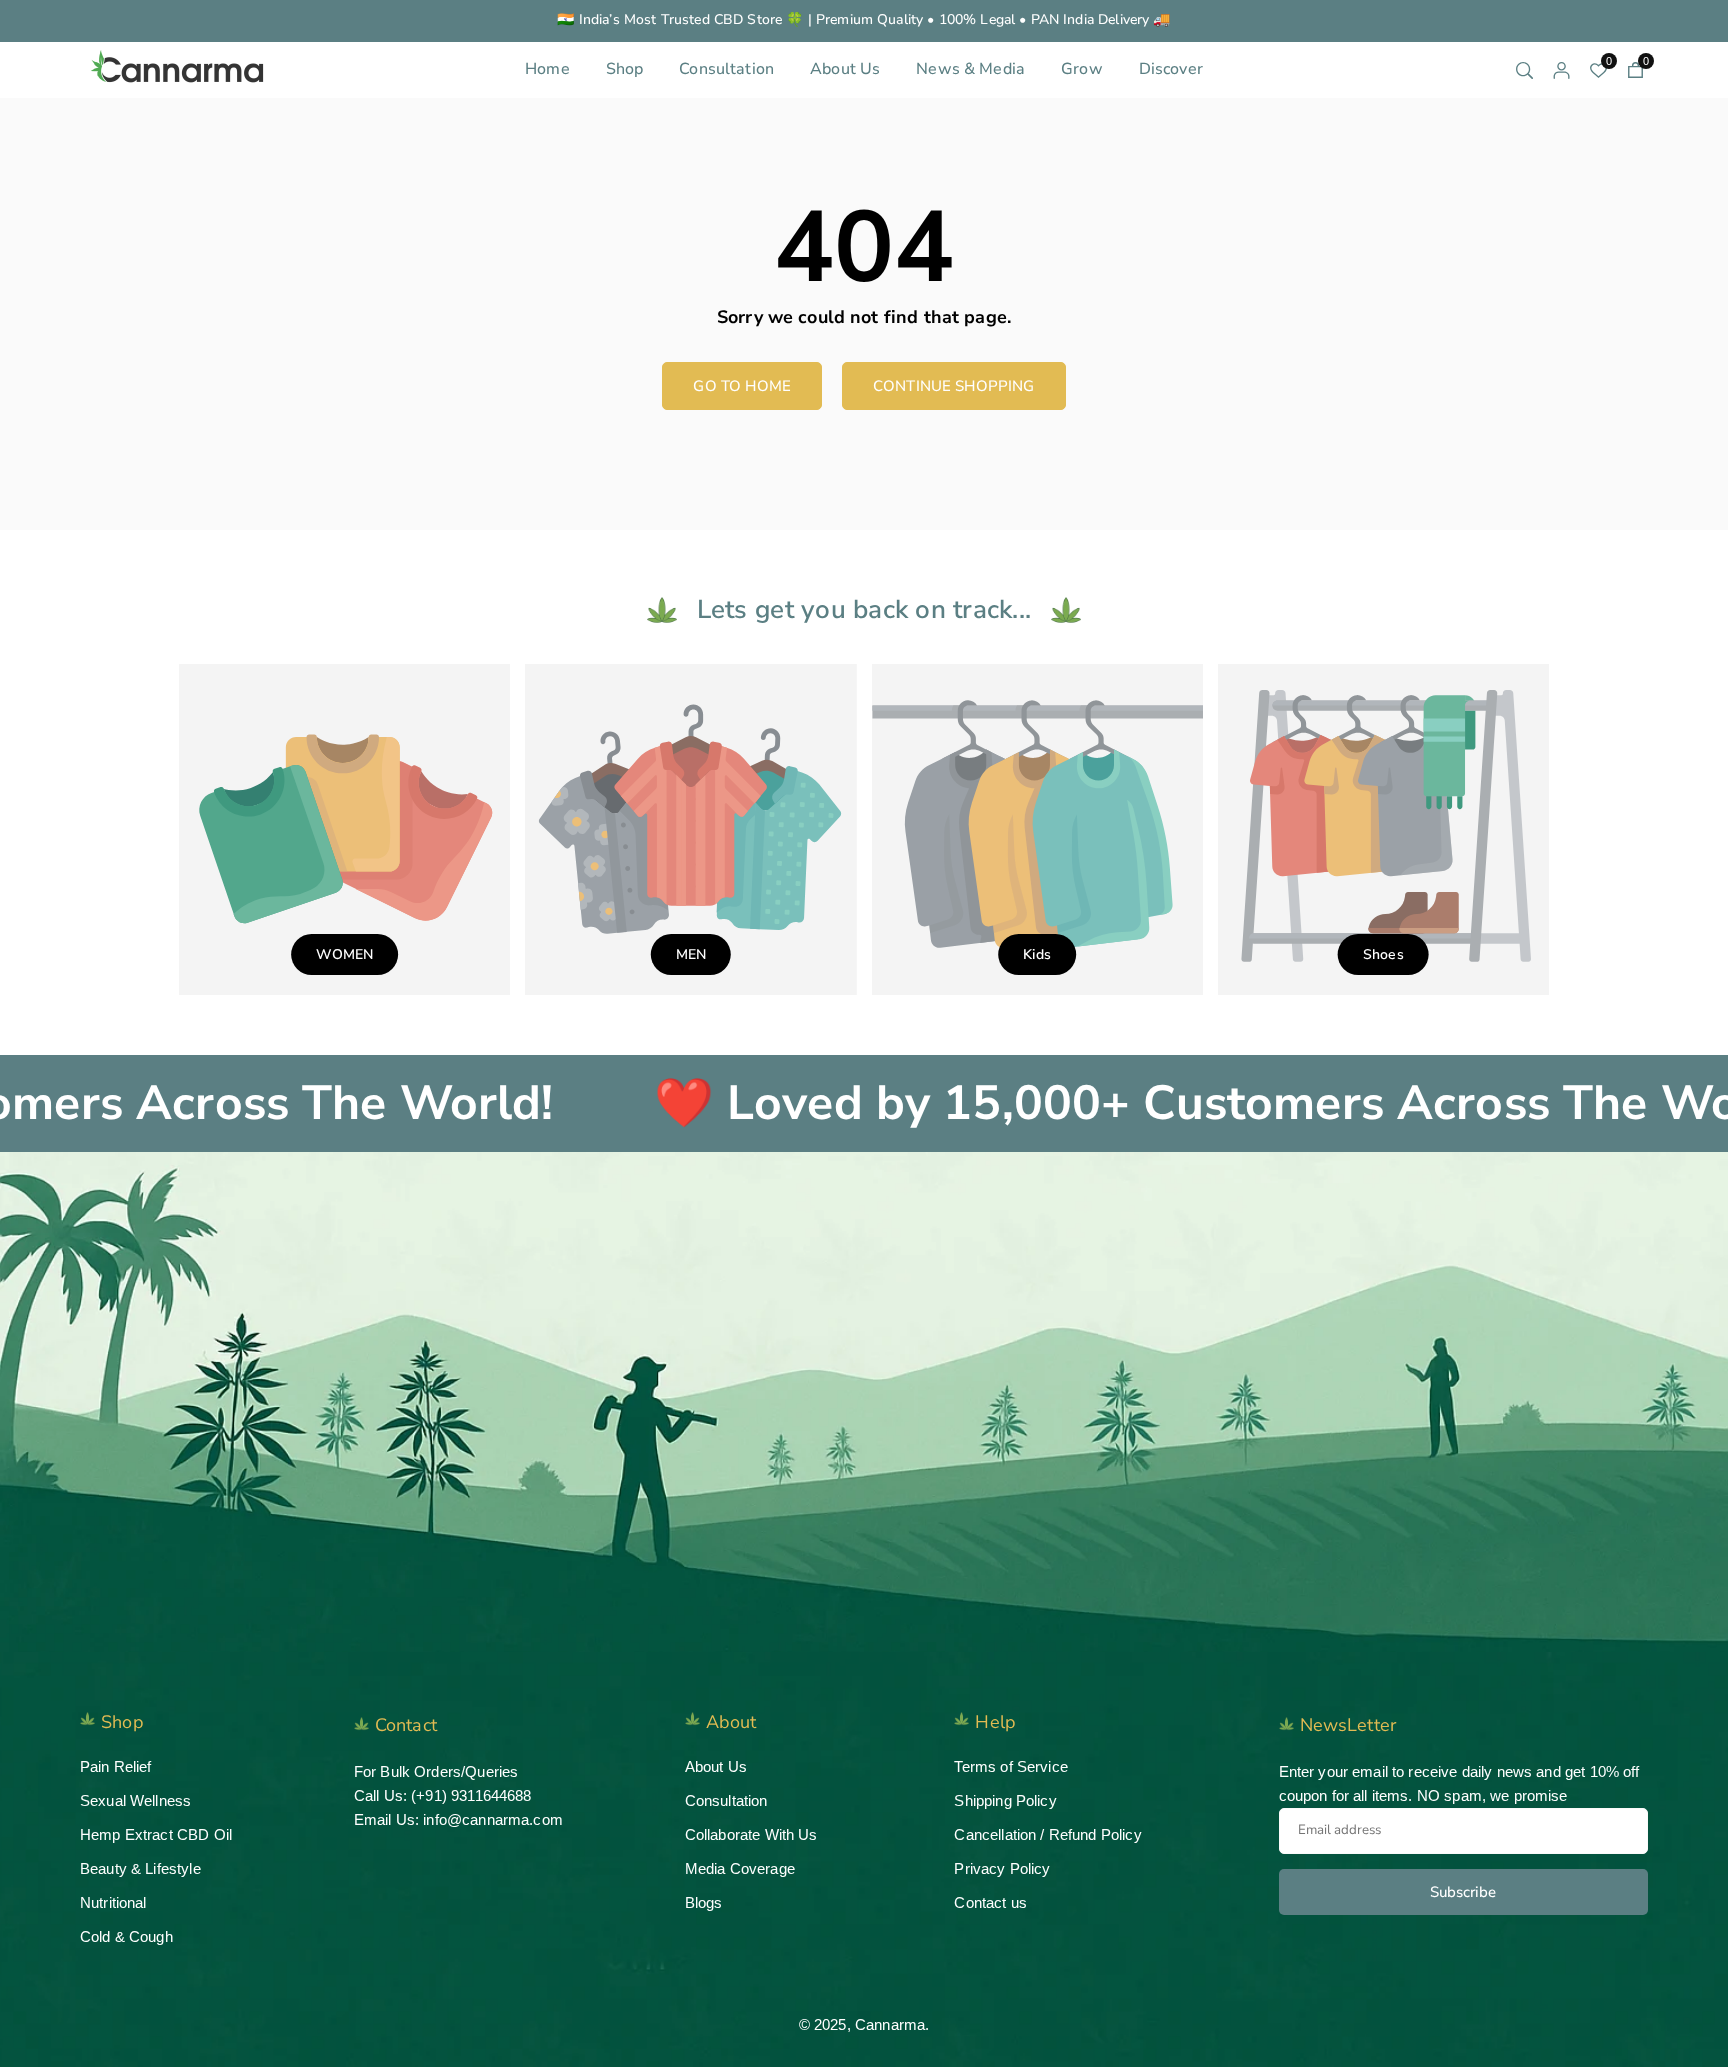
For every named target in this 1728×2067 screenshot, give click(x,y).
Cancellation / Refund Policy (1047, 1834)
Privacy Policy (1002, 1868)
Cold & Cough (126, 1936)
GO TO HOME (742, 386)
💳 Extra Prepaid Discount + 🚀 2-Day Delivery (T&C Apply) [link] (863, 20)
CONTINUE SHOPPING (954, 386)
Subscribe (1463, 1892)
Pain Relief (116, 1766)
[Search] (1524, 70)
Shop (625, 69)
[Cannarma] (180, 67)
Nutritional (113, 1902)
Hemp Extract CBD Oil (156, 1834)
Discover (1171, 69)
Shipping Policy (1005, 1800)
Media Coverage (740, 1868)
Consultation (726, 69)
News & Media (970, 69)
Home (547, 69)
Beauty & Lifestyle (140, 1868)
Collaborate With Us (751, 1834)
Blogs (704, 1902)
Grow (1082, 69)
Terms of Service (1010, 1766)
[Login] (1561, 70)
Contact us (990, 1902)
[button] (1635, 70)
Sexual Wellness (135, 1800)
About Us (845, 69)
